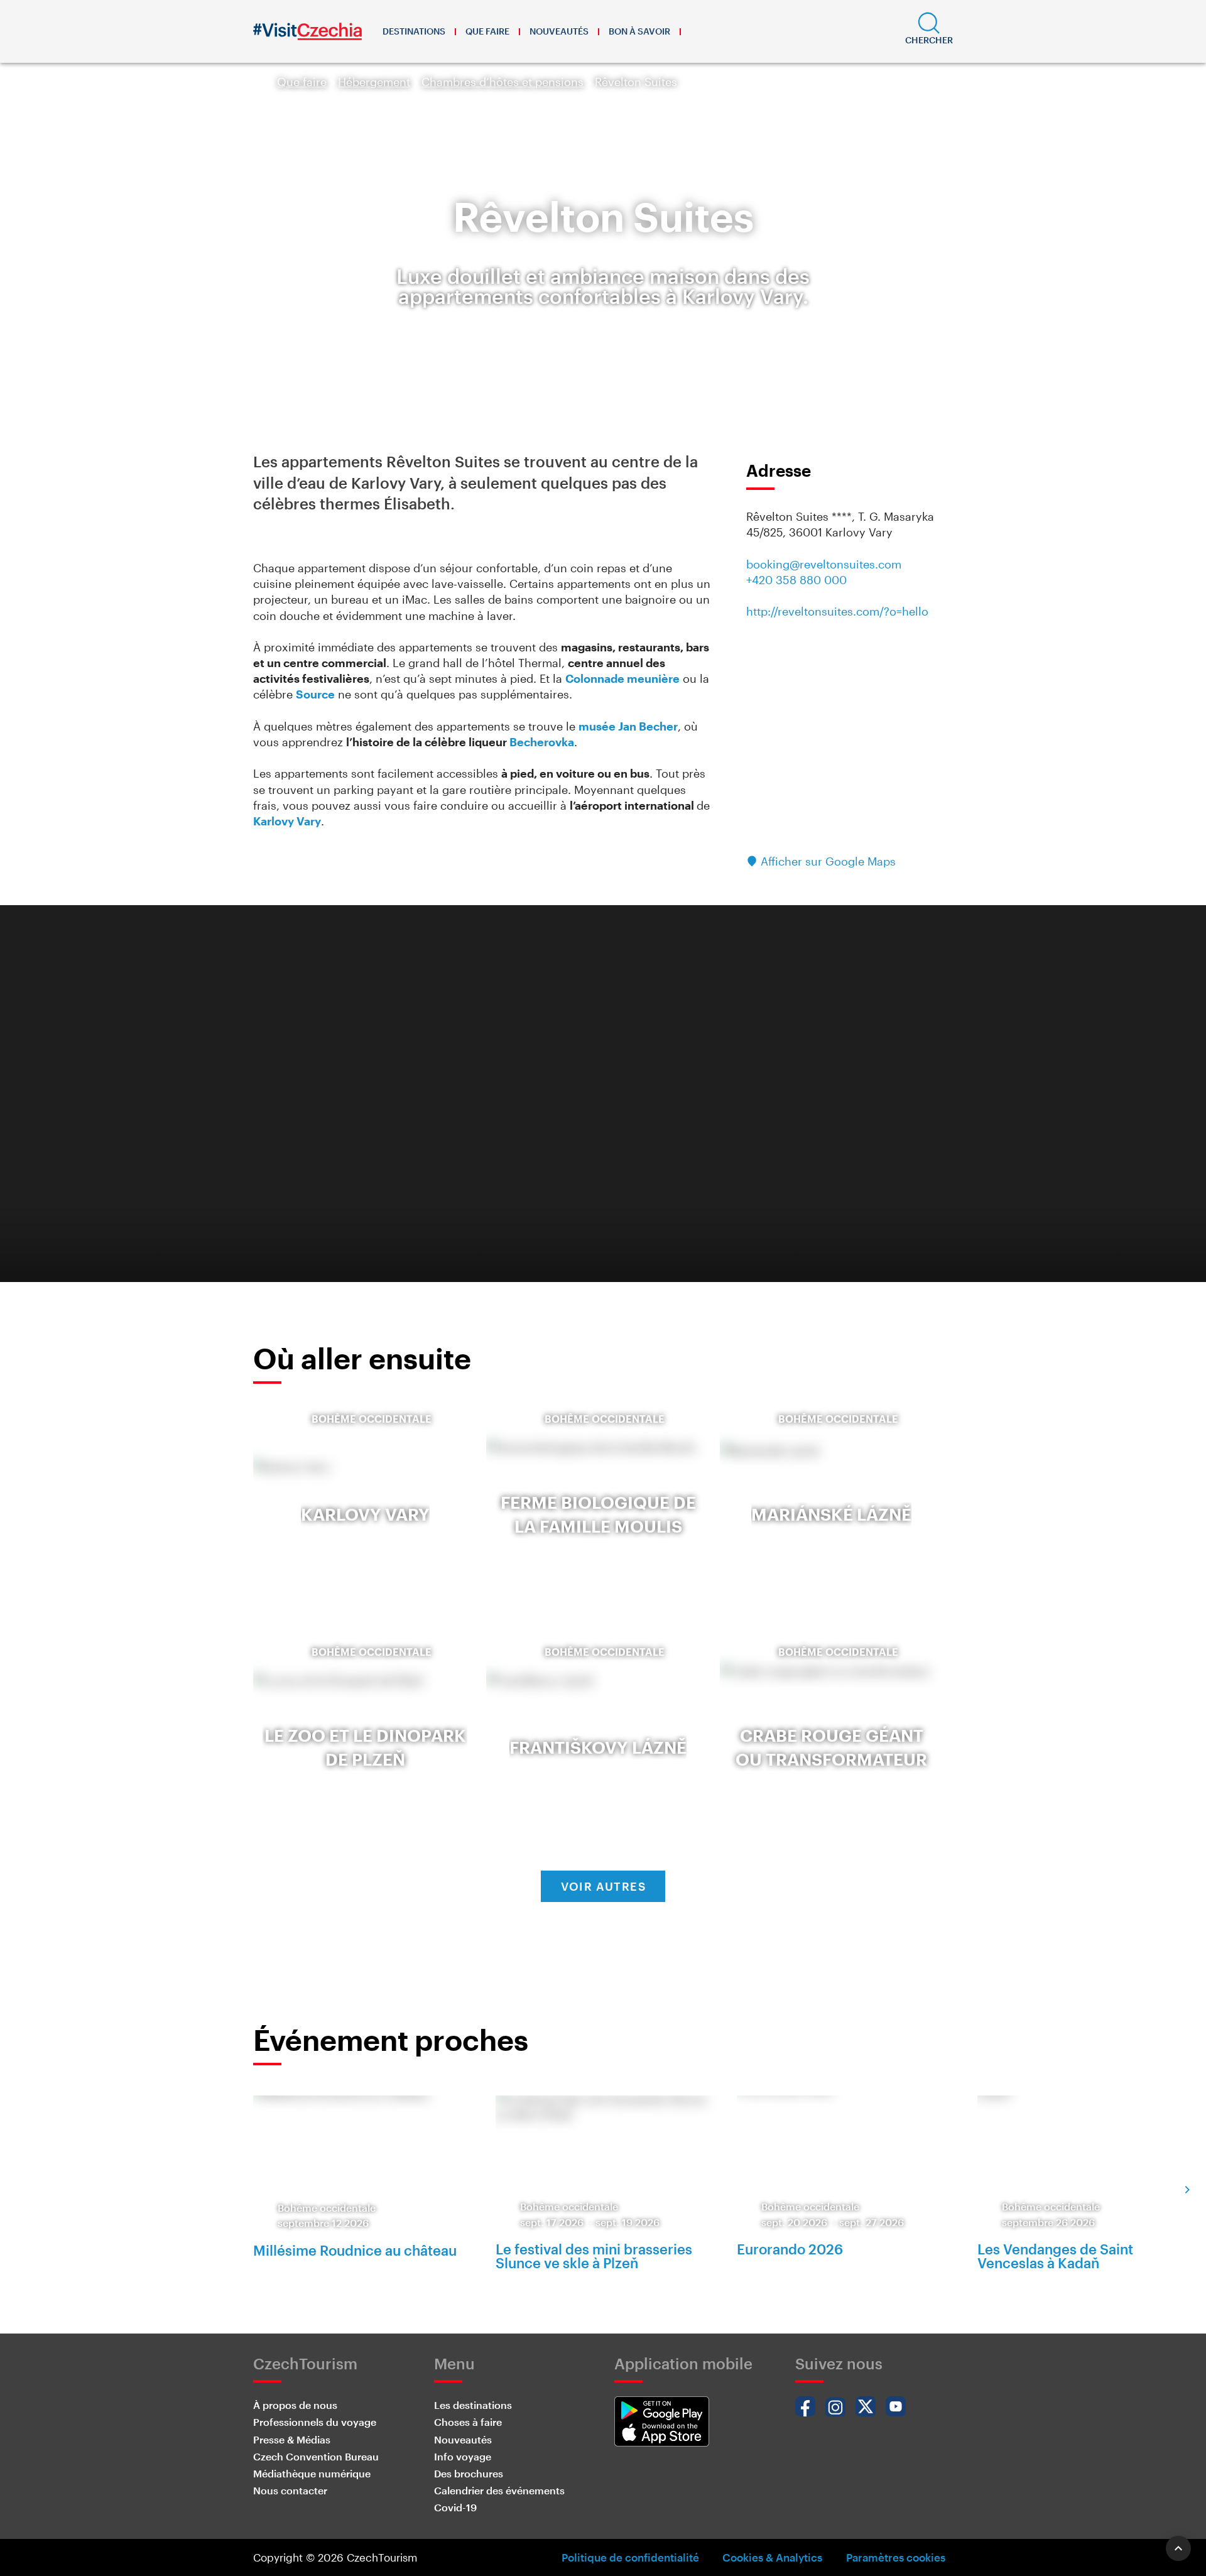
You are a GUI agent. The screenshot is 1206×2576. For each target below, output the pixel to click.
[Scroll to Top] (1178, 2548)
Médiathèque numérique (312, 2473)
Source (315, 694)
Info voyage (463, 2456)
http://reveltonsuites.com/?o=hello (837, 611)
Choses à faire (468, 2422)
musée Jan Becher (628, 726)
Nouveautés (559, 31)
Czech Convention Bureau (316, 2456)
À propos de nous (295, 2405)
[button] (929, 31)
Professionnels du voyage (315, 2422)
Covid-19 (455, 2507)
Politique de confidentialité (630, 2557)
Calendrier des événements (499, 2490)
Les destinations (473, 2405)
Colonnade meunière (622, 678)
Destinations (414, 31)
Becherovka (542, 742)
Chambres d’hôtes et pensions (503, 82)
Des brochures (469, 2473)
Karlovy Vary (287, 821)
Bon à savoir (639, 31)
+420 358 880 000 (796, 580)
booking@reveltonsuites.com (824, 564)
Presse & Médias (292, 2439)
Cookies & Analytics (772, 2557)
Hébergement (374, 82)
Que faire (487, 31)
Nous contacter (290, 2490)
